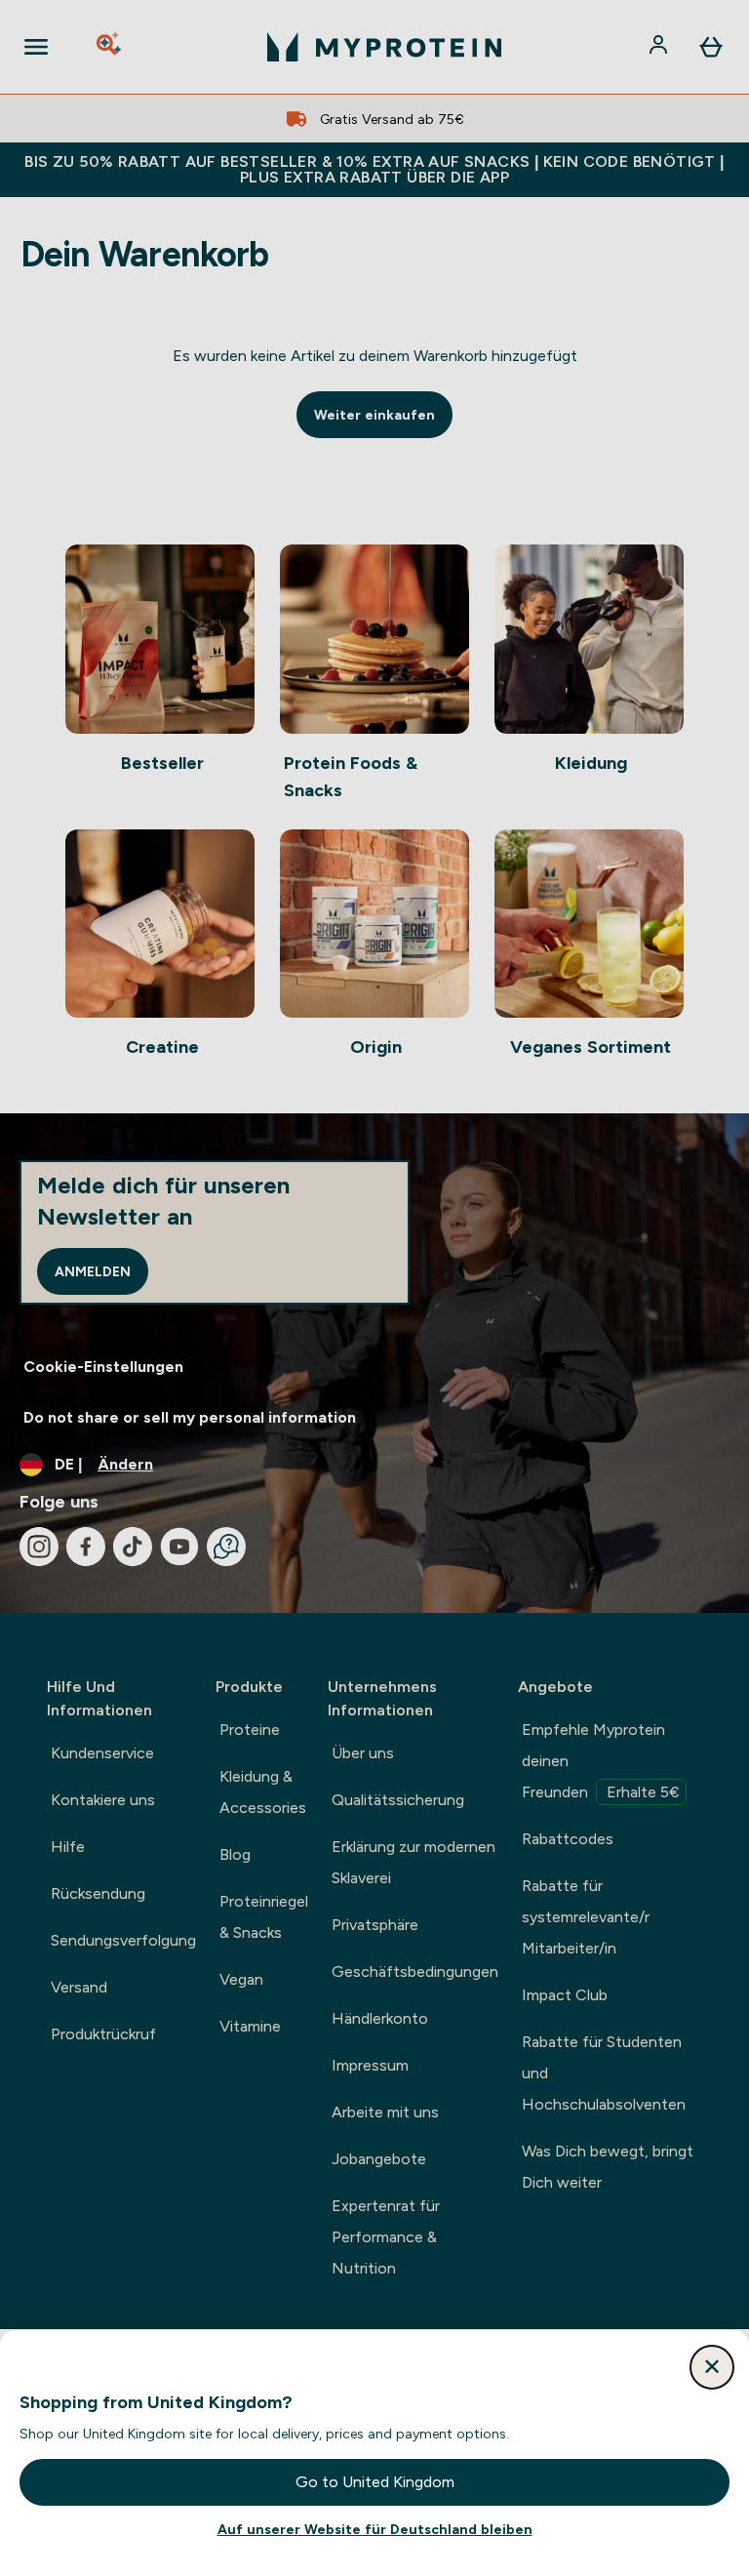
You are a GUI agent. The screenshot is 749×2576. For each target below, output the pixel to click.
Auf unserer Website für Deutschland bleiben (375, 2529)
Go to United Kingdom (375, 2482)
